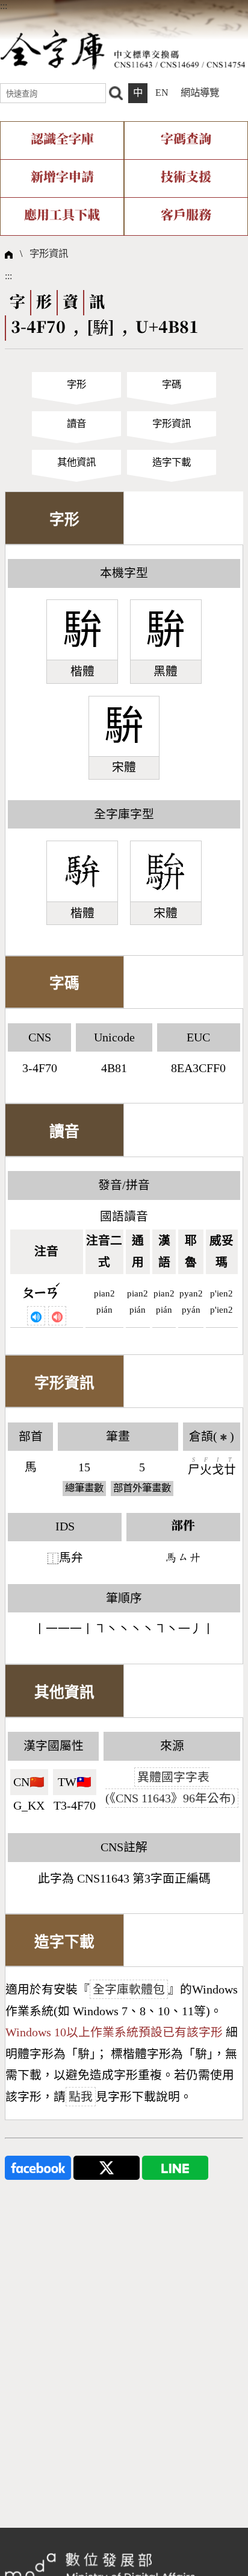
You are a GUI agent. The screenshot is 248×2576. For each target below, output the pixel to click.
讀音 (76, 424)
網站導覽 (200, 93)
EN (162, 93)
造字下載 (172, 462)
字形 (76, 384)
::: (4, 6)
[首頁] (123, 49)
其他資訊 (76, 462)
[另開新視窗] (38, 2167)
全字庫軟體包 (129, 1989)
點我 (81, 2097)
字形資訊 (49, 254)
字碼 (172, 384)
